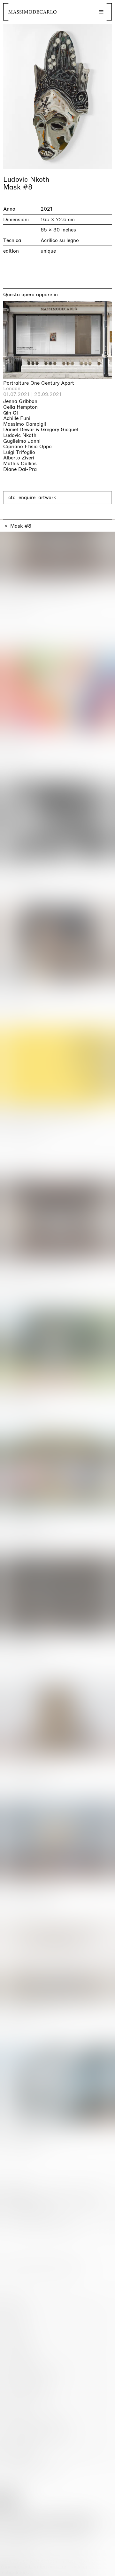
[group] (57, 96)
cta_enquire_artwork (32, 497)
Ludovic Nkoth (26, 180)
